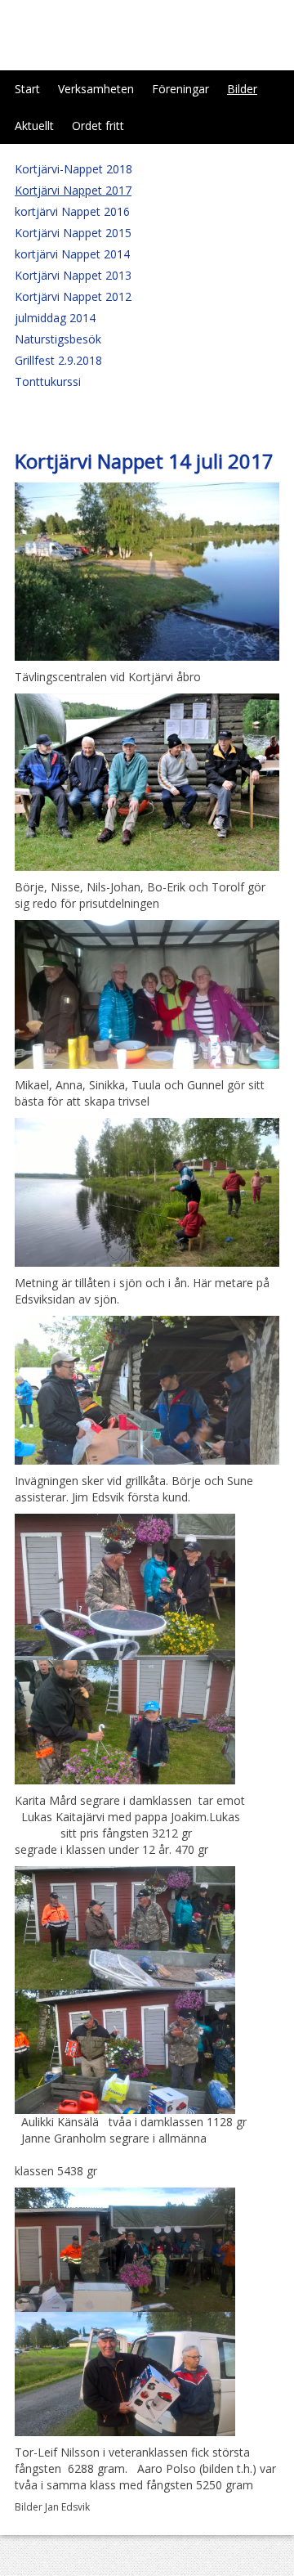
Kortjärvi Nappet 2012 (73, 296)
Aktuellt (34, 126)
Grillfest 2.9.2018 (58, 360)
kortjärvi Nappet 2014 (72, 254)
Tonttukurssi (48, 381)
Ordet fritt (98, 126)
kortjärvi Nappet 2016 (72, 211)
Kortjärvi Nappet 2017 (73, 190)
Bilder (242, 89)
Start (27, 89)
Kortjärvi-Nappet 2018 (73, 169)
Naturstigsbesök (58, 339)
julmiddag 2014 (55, 318)
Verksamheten (96, 89)
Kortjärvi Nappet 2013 (73, 275)
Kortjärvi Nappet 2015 (73, 233)
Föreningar (180, 89)
